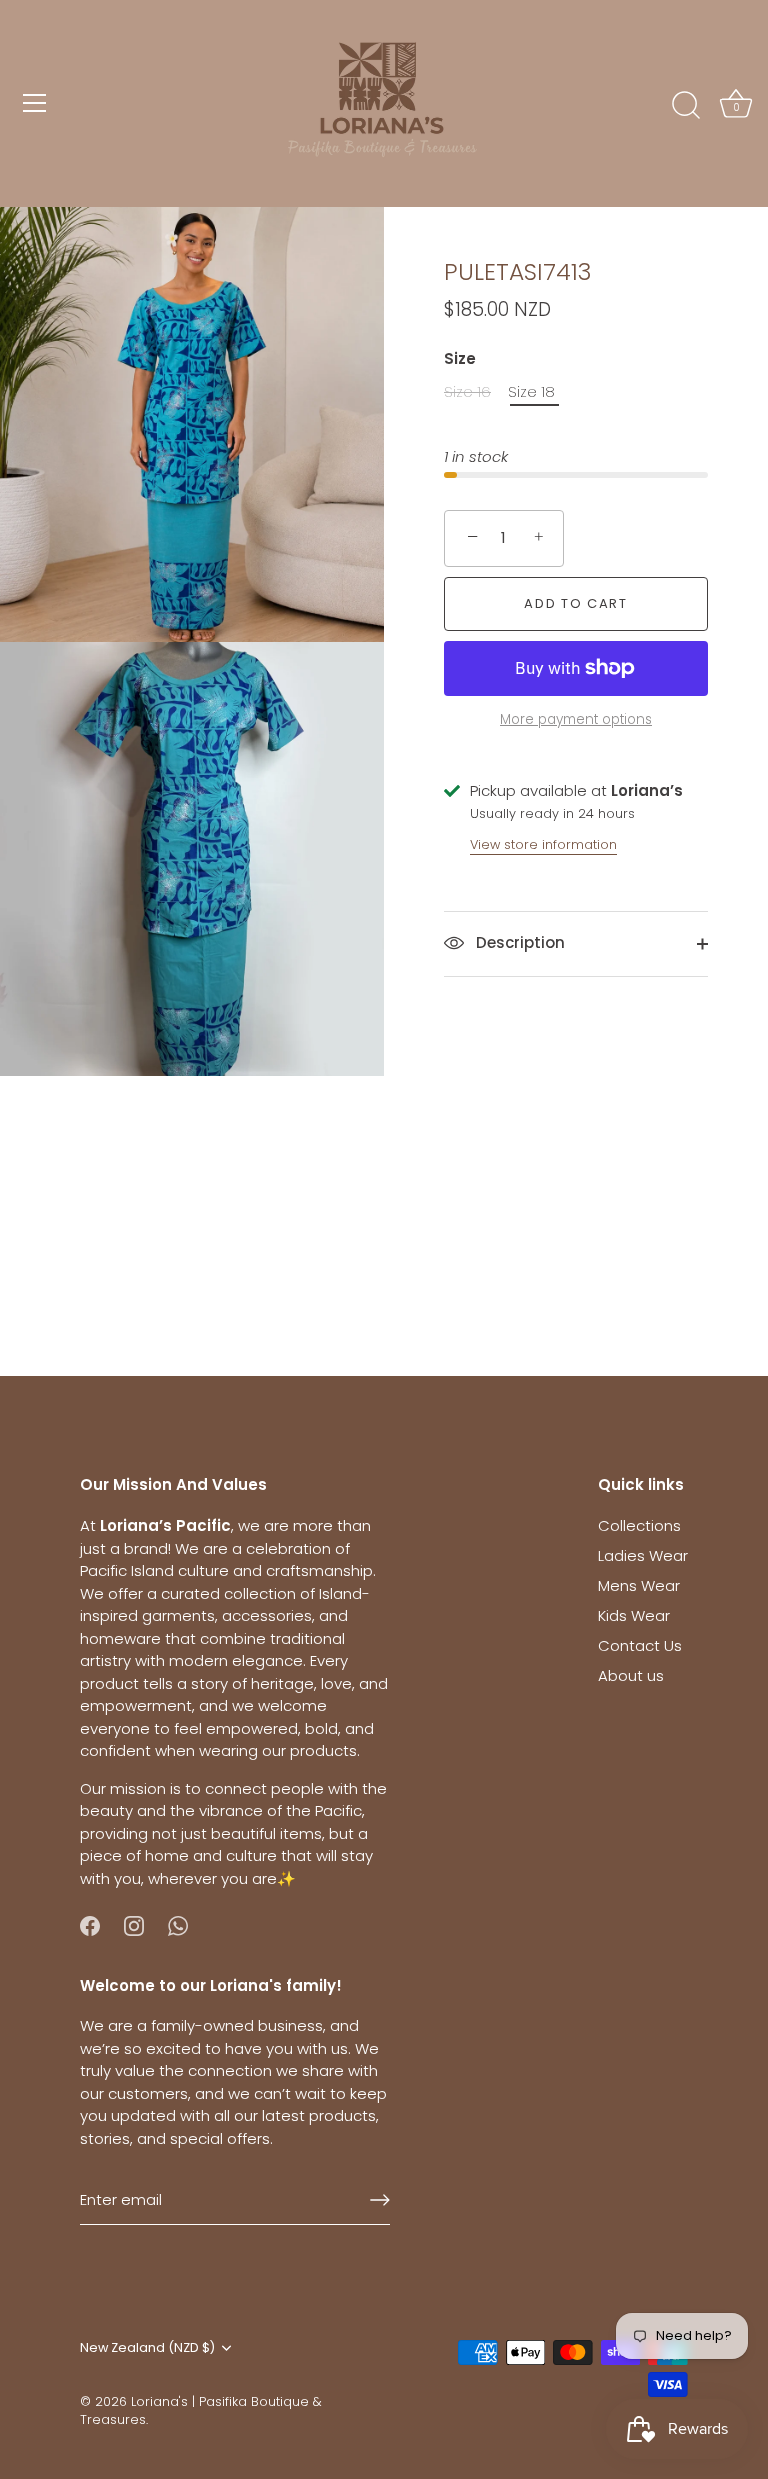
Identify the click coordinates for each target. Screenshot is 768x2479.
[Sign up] (380, 2200)
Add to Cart (576, 603)
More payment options (576, 719)
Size (460, 359)
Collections (639, 1525)
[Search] (686, 106)
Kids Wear (634, 1615)
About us (631, 1675)
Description (518, 942)
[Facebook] (90, 1924)
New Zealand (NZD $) (147, 2348)
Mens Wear (639, 1585)
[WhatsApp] (178, 1924)
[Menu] (35, 103)
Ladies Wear (643, 1555)
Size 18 (531, 392)
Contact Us (640, 1645)
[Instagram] (134, 1924)
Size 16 (467, 392)
